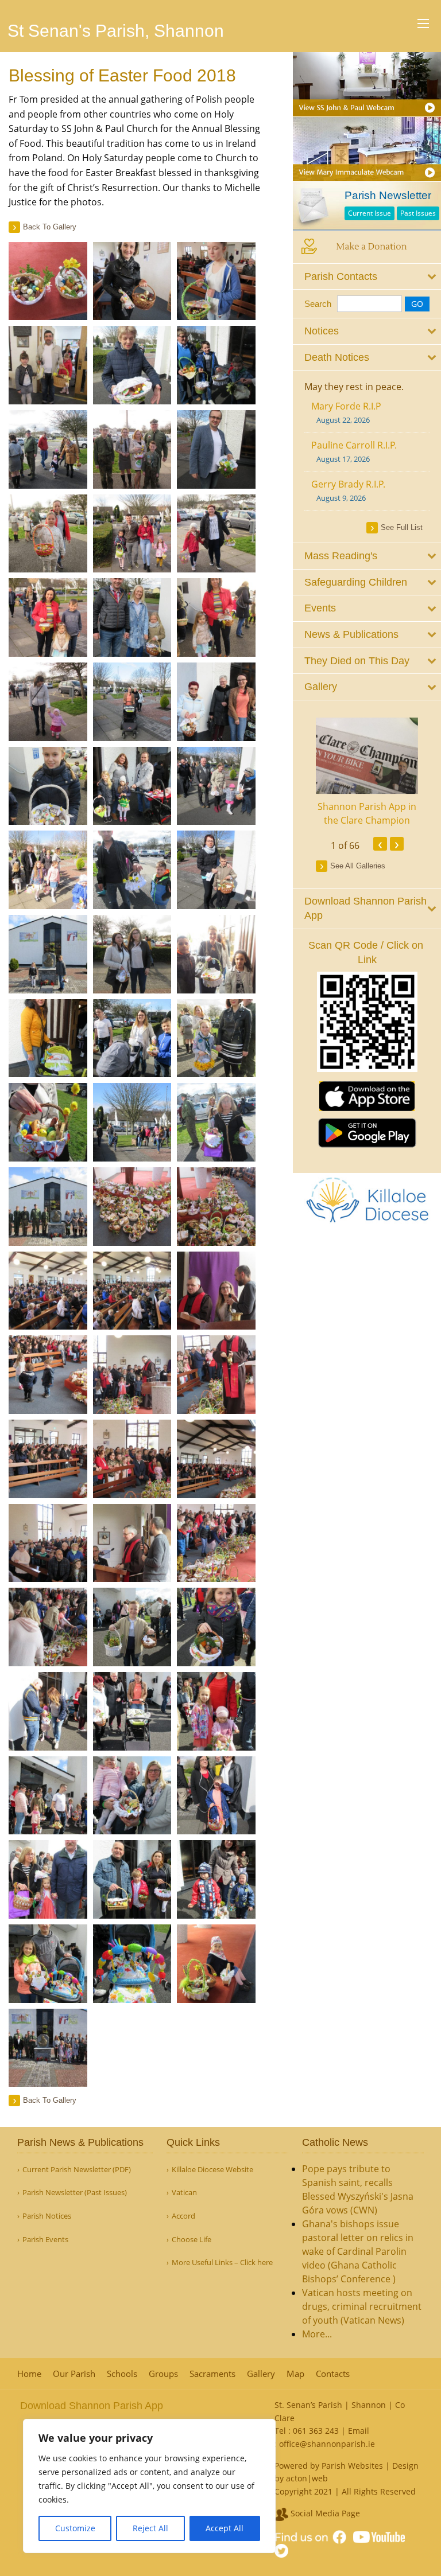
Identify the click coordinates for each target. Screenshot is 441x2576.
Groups (163, 2374)
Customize (75, 2528)
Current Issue (370, 213)
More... (317, 2334)
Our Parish (74, 2374)
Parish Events (45, 2240)
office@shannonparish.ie (327, 2444)
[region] (149, 2486)
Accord (183, 2216)
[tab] (367, 277)
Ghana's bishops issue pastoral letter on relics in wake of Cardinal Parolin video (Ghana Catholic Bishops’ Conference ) (358, 2251)
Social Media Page (324, 2513)
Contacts (333, 2374)
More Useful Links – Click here (222, 2263)
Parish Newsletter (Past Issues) (75, 2193)
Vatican (184, 2193)
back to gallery (50, 227)
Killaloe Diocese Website (212, 2170)
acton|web (307, 2478)
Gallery (261, 2374)
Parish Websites (352, 2466)
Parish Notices (47, 2216)
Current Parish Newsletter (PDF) (77, 2170)
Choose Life (192, 2240)
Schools (122, 2374)
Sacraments (212, 2374)
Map (295, 2374)
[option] (367, 773)
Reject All (150, 2528)
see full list (402, 527)
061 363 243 (316, 2431)
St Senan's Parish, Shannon (116, 31)
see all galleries (358, 866)
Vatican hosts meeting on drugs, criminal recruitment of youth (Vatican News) (362, 2306)
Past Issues (418, 213)
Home (29, 2374)
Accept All (225, 2528)
